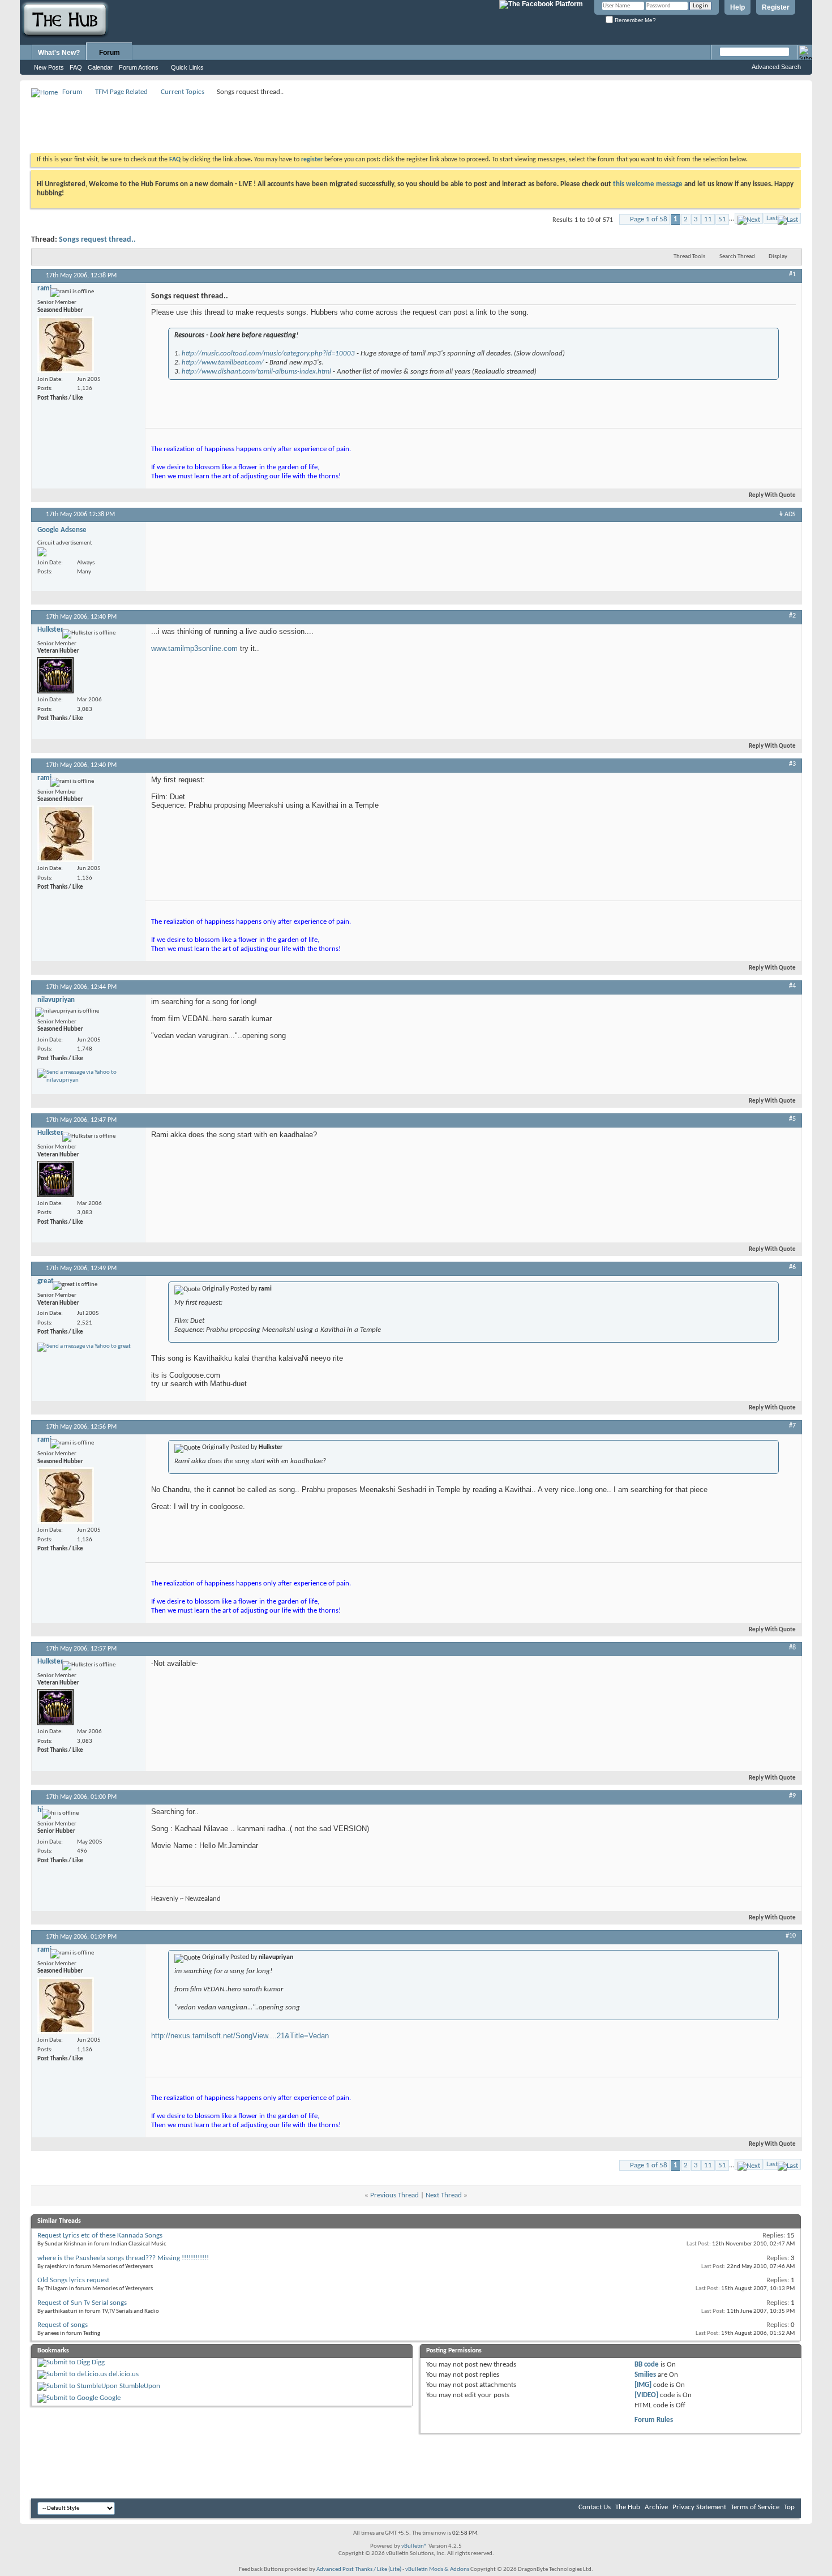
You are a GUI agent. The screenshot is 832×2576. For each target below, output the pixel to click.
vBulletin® (414, 2546)
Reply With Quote (772, 496)
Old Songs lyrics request (73, 2280)
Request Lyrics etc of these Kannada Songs (100, 2236)
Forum (110, 53)
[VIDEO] (646, 2395)
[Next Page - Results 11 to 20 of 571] (749, 218)
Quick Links (187, 67)
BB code (647, 2365)
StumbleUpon (140, 2386)
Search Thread (737, 257)
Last (772, 218)
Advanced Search (776, 67)
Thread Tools (689, 257)
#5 (792, 1119)
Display (778, 257)
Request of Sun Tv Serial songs (82, 2303)
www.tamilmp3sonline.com (194, 648)
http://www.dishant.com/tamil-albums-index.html (256, 372)
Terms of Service (755, 2507)
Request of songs (63, 2325)
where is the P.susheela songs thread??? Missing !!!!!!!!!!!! (123, 2258)
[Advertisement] (237, 125)
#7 (792, 1426)
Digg (98, 2362)
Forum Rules (654, 2420)
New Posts (49, 67)
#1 (792, 275)
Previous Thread (394, 2195)
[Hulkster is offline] (55, 675)
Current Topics (183, 92)
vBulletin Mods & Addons (437, 2569)
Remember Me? (634, 20)
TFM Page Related (121, 92)
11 (708, 219)
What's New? (59, 53)
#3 (792, 764)
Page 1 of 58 (649, 219)
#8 (792, 1648)
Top (789, 2507)
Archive (656, 2507)
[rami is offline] (66, 345)
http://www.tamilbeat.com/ (223, 363)
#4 (792, 986)
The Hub (628, 2507)
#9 (792, 1796)
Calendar (100, 67)
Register (776, 7)
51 (722, 219)
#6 (792, 1267)
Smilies (645, 2375)
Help (737, 7)
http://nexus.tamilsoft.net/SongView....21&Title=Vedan (240, 2036)
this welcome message (648, 184)
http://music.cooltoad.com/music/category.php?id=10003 (268, 353)
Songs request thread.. (97, 240)
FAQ (76, 67)
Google (110, 2398)
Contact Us (595, 2507)
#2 (792, 616)
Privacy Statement (699, 2507)
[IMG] (643, 2385)
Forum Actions (139, 67)
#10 (791, 1936)
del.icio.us (124, 2374)
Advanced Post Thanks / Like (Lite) (359, 2569)
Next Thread (444, 2195)
